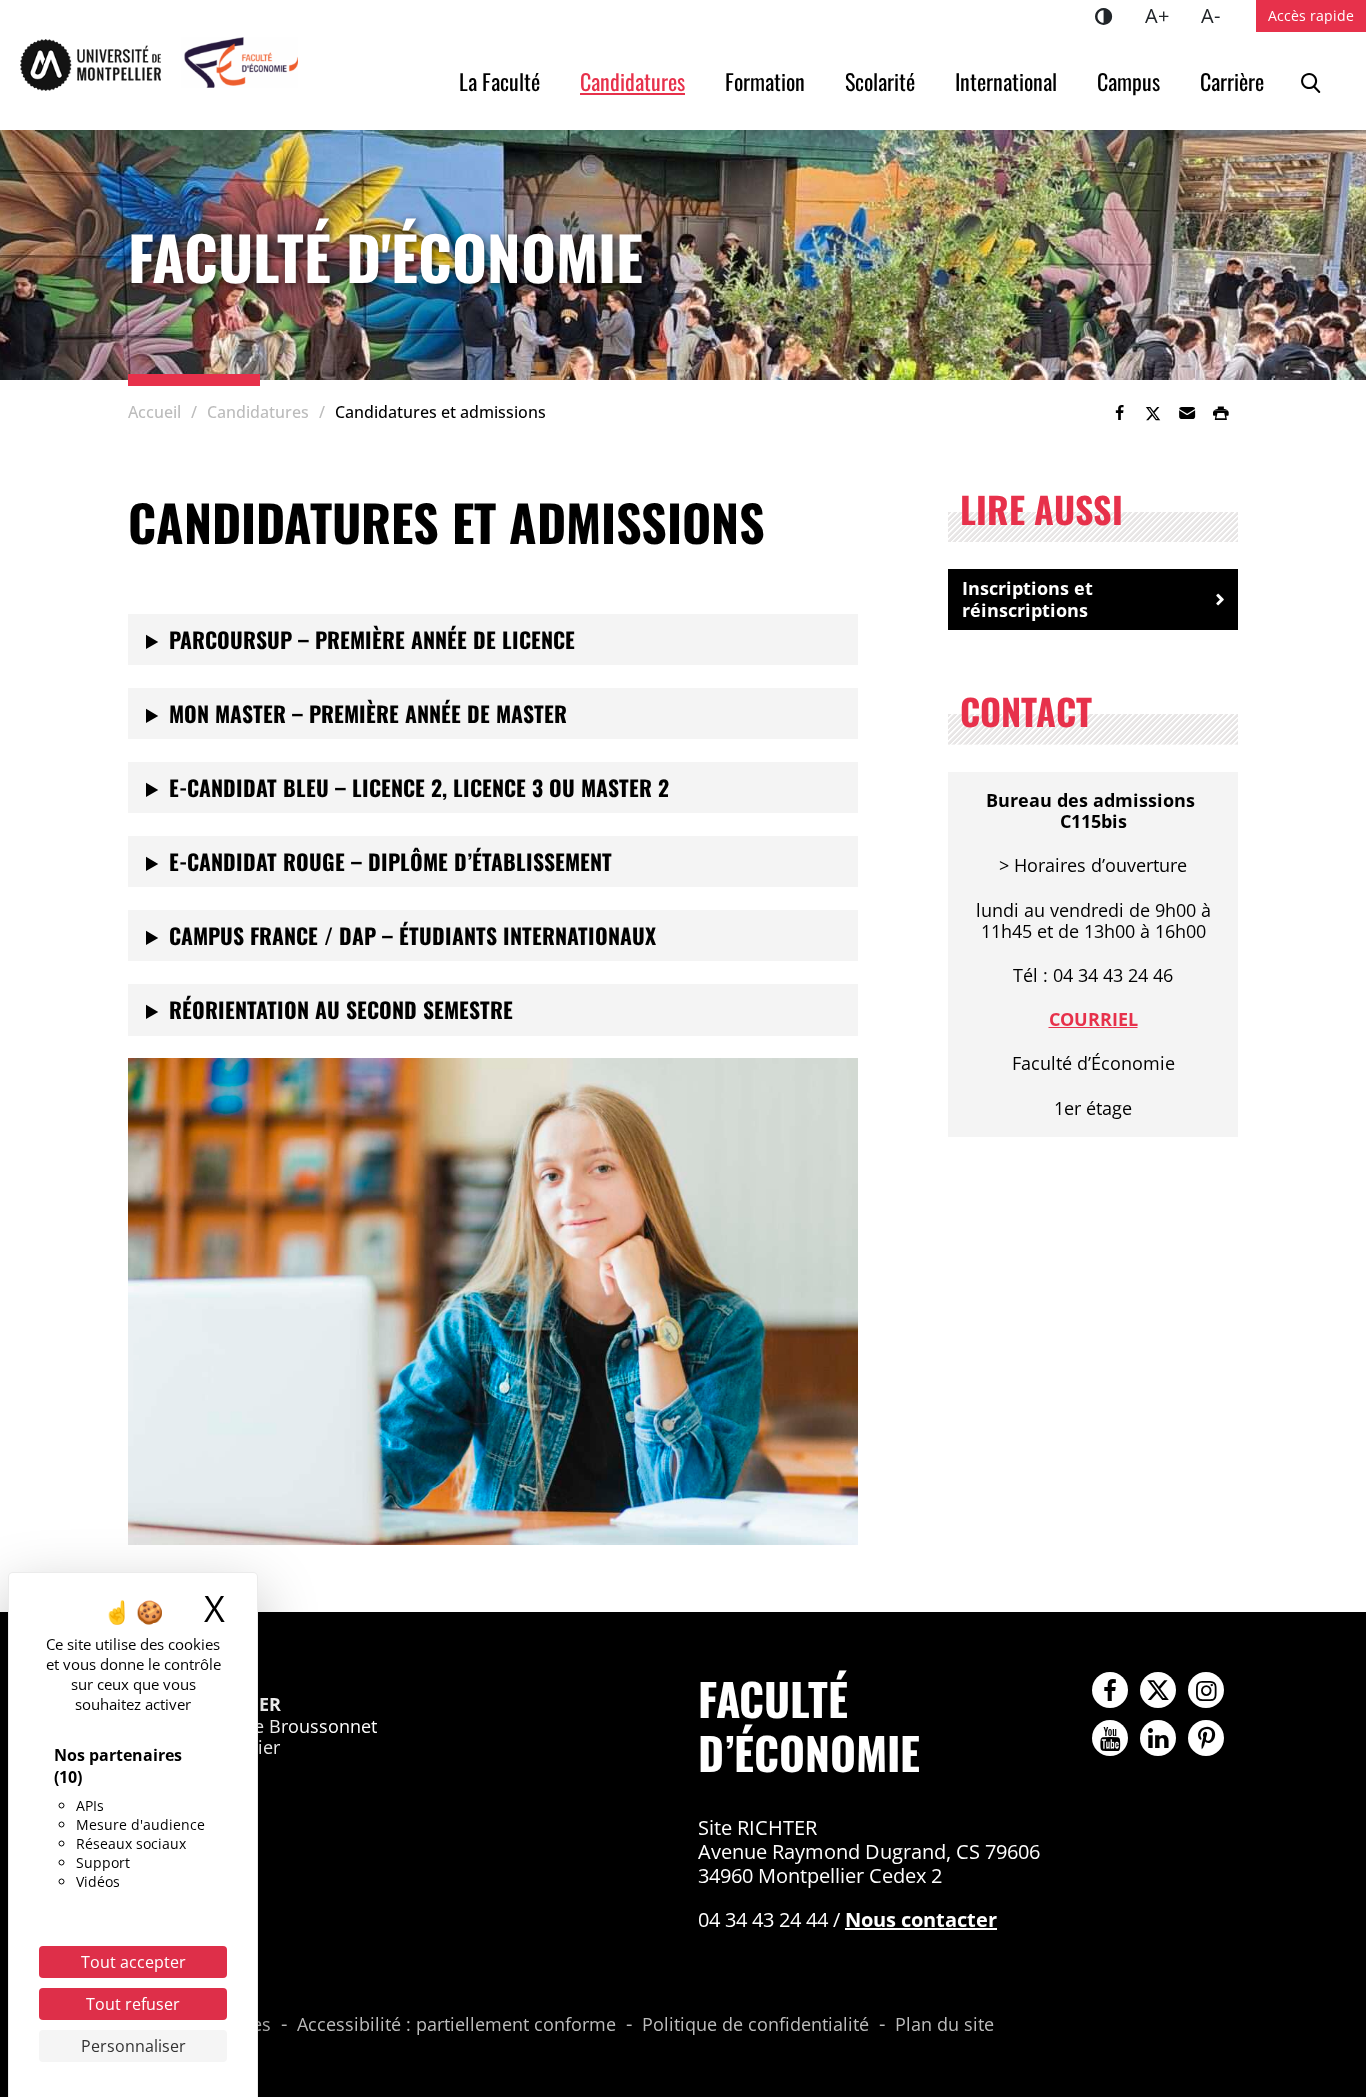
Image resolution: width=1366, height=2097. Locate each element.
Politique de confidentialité (755, 2025)
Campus (1128, 81)
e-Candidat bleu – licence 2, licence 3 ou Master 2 (419, 787)
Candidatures (632, 81)
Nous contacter (921, 1919)
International (1006, 81)
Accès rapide (1311, 15)
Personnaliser (133, 2046)
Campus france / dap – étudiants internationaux (412, 935)
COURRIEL (1093, 1019)
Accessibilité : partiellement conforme (456, 2025)
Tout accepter (133, 1962)
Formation (765, 81)
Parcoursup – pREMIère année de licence (372, 639)
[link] (1119, 413)
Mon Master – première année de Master (368, 713)
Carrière (1232, 81)
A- (1218, 15)
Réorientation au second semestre (341, 1009)
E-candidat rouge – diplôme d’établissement (390, 861)
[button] (1187, 413)
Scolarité (880, 81)
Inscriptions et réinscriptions (1027, 599)
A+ (1165, 15)
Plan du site (944, 2025)
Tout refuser (133, 2004)
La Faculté (499, 81)
